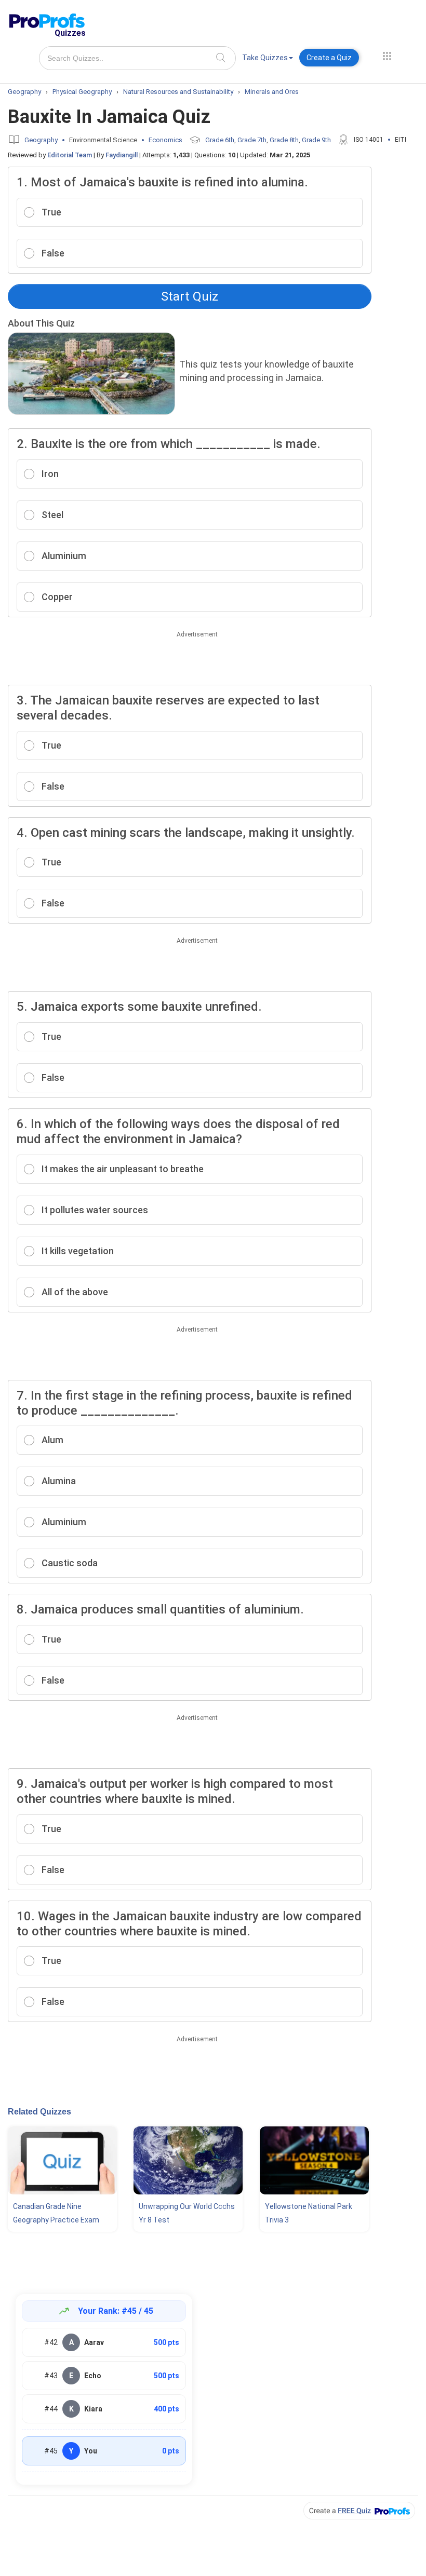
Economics (165, 140)
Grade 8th (284, 140)
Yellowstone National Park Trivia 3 (309, 2213)
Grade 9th (316, 140)
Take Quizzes (265, 58)
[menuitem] (268, 59)
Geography (41, 140)
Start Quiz (190, 296)
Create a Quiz (329, 58)
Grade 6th (220, 140)
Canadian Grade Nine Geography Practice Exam (56, 2213)
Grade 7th (252, 140)
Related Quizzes (39, 2112)
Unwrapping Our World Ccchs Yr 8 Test (187, 2213)
